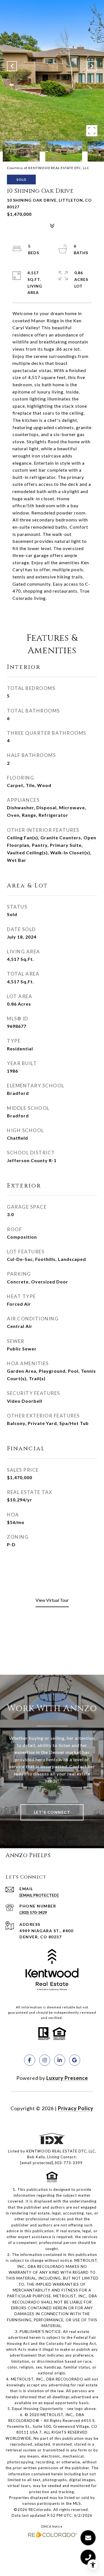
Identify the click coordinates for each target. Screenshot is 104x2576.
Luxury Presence (67, 2078)
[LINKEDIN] (60, 2060)
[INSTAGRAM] (45, 2060)
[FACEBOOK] (30, 2060)
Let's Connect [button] (52, 1812)
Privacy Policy (76, 2108)
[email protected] (37, 2163)
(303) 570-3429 (33, 1912)
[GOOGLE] (75, 2060)
